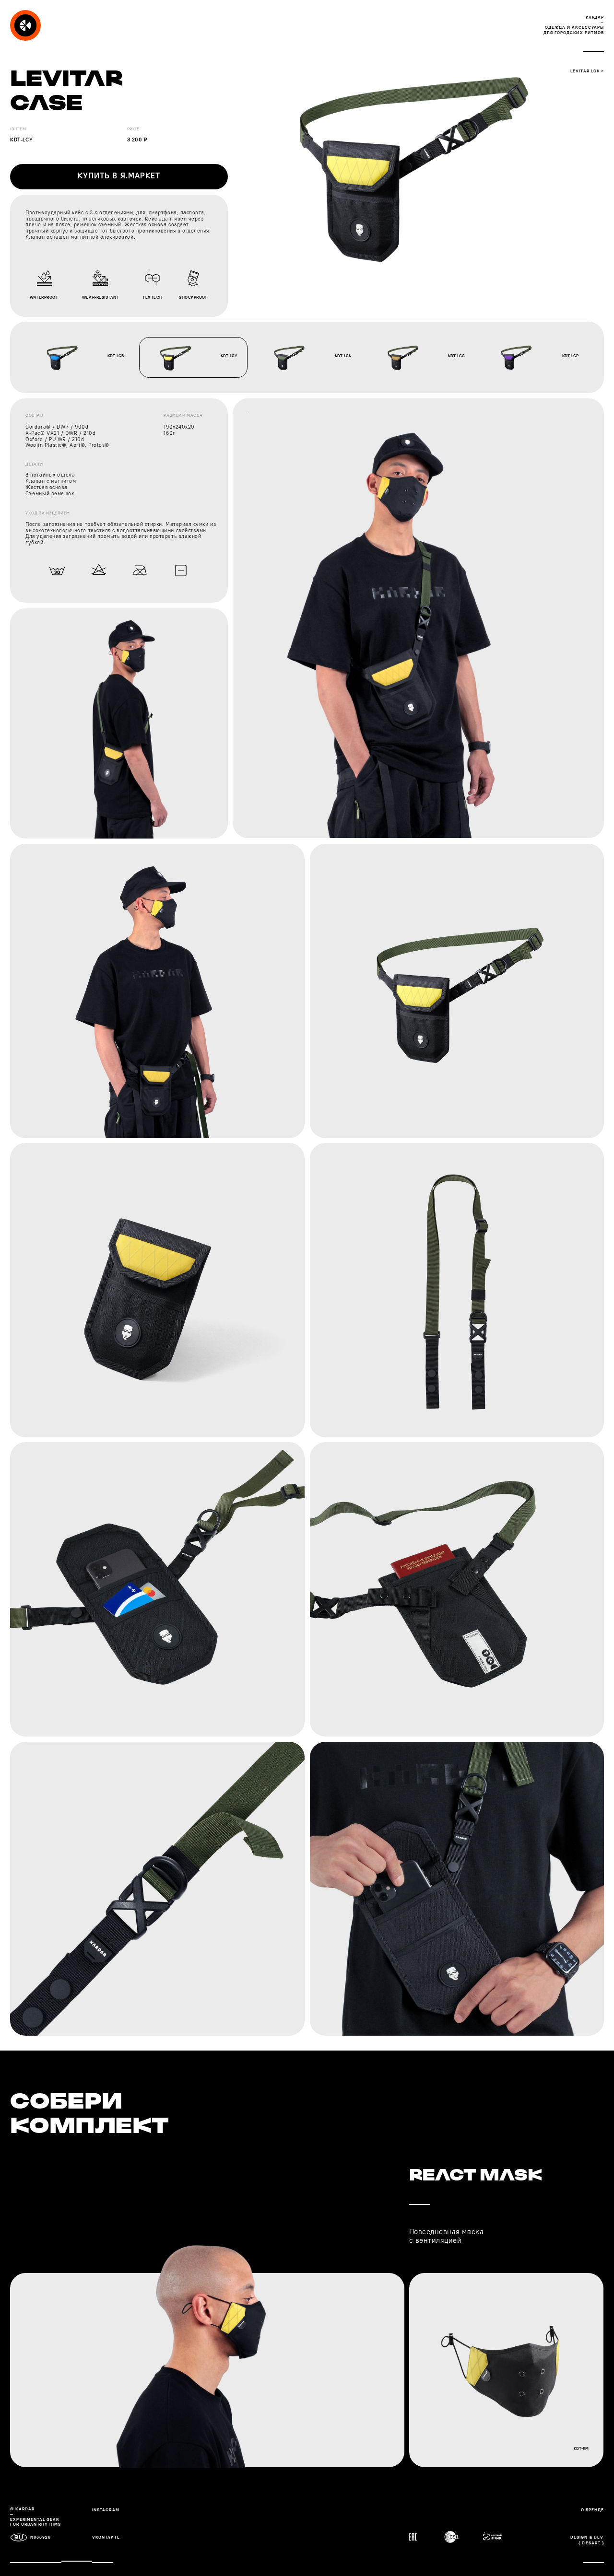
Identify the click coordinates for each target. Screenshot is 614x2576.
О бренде (592, 2510)
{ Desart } (591, 2543)
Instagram (106, 2510)
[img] (25, 25)
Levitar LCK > (587, 71)
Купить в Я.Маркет (119, 176)
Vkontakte (106, 2537)
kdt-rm (581, 2449)
